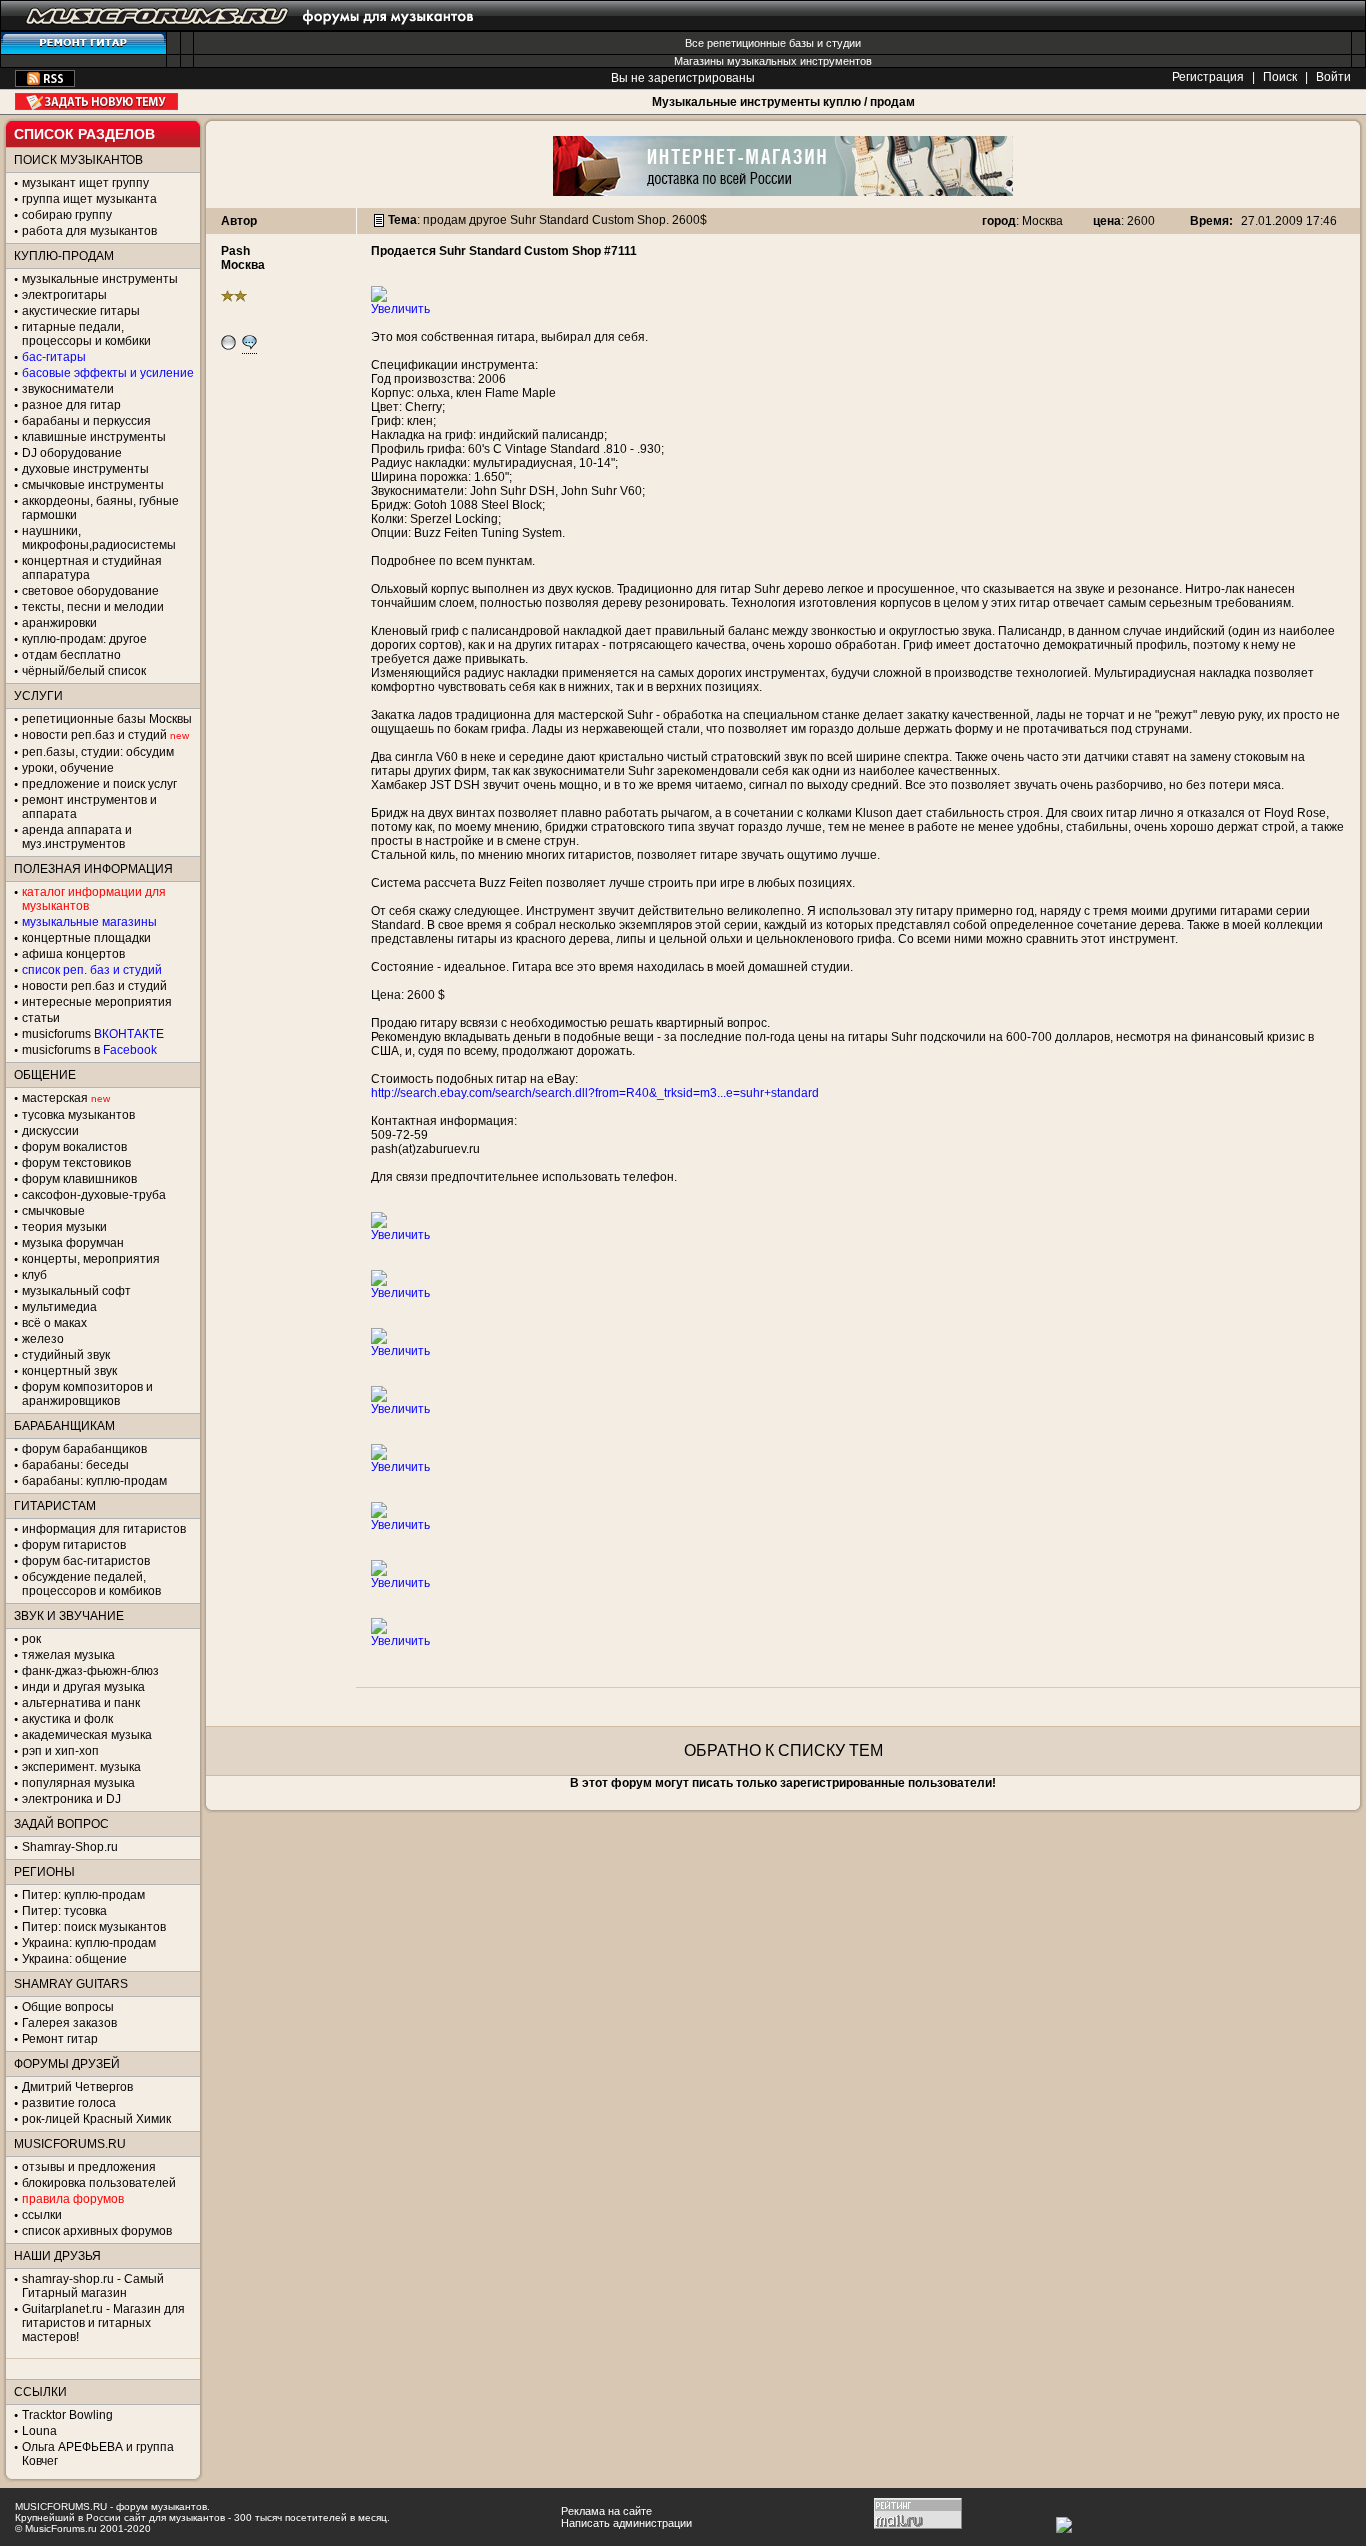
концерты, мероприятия (91, 1259)
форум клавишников (79, 1179)
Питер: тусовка (64, 1911)
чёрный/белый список (84, 671)
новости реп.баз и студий (94, 986)
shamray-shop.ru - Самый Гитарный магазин (93, 2286)
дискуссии (50, 1131)
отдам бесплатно (71, 655)
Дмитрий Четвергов (77, 2087)
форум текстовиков (76, 1163)
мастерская (55, 1098)
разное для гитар (71, 405)
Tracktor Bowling (67, 2415)
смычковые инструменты (93, 485)
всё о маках (54, 1323)
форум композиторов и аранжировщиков (87, 1394)
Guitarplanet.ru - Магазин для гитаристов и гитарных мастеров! (103, 2323)
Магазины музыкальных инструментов (773, 61)
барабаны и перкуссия (86, 421)
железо (43, 1339)
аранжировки (59, 623)
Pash (235, 251)
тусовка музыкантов (78, 1115)
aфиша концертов (73, 954)
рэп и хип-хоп (60, 1751)
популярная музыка (78, 1783)
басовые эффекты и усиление (108, 373)
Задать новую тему (96, 101)
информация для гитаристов (104, 1529)
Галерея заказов (69, 2023)
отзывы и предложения (89, 2167)
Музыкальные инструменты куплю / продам (783, 102)
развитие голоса (69, 2103)
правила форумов (73, 2199)
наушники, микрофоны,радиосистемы (99, 538)
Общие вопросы (68, 2007)
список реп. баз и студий (92, 970)
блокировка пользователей (99, 2183)
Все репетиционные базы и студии (773, 43)
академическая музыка (87, 1735)
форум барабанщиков (84, 1449)
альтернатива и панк (81, 1703)
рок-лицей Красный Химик (96, 2119)
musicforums (93, 1034)
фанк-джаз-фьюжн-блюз (90, 1671)
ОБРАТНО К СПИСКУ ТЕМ (783, 1750)
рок (31, 1639)
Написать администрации (626, 2523)
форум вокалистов (74, 1147)
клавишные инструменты (94, 437)
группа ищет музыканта (89, 199)
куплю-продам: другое (84, 639)
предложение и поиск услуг (99, 784)
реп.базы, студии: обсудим (98, 752)
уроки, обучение (68, 768)
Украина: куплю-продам (89, 1943)
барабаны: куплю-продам (94, 1481)
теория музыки (64, 1227)
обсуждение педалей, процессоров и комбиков (91, 1584)
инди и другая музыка (83, 1687)
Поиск (1280, 77)
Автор (239, 221)
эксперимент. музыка (81, 1767)
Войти (1333, 77)
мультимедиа (59, 1307)
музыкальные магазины (89, 922)
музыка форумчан (73, 1243)
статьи (41, 1018)
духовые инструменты (85, 469)
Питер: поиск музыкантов (94, 1927)
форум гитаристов (74, 1545)
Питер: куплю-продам (83, 1895)
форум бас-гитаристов (86, 1561)
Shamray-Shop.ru (70, 1847)
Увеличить (400, 309)
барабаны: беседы (75, 1465)
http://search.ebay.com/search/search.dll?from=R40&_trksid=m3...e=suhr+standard (595, 1093)
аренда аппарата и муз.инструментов (77, 837)
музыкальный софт (76, 1291)
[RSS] (45, 83)
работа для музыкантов (89, 231)
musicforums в (89, 1050)
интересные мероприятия (97, 1002)
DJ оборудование (72, 453)
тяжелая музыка (68, 1655)
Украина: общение (74, 1959)
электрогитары (64, 295)
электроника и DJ (71, 1799)
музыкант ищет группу (85, 183)
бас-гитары (54, 357)
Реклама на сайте (606, 2511)
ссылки (42, 2215)
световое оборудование (90, 591)
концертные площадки (86, 938)
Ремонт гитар (60, 2039)
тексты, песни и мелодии (93, 607)
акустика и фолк (67, 1719)
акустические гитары (81, 311)
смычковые (53, 1211)
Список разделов (84, 134)
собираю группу (67, 215)
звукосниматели (68, 389)
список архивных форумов (97, 2231)
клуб (34, 1275)
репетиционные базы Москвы (107, 719)
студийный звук (66, 1355)
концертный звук (69, 1371)
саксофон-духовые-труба (94, 1195)
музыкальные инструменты (100, 279)
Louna (39, 2431)
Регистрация (1208, 77)
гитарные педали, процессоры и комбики (86, 334)
